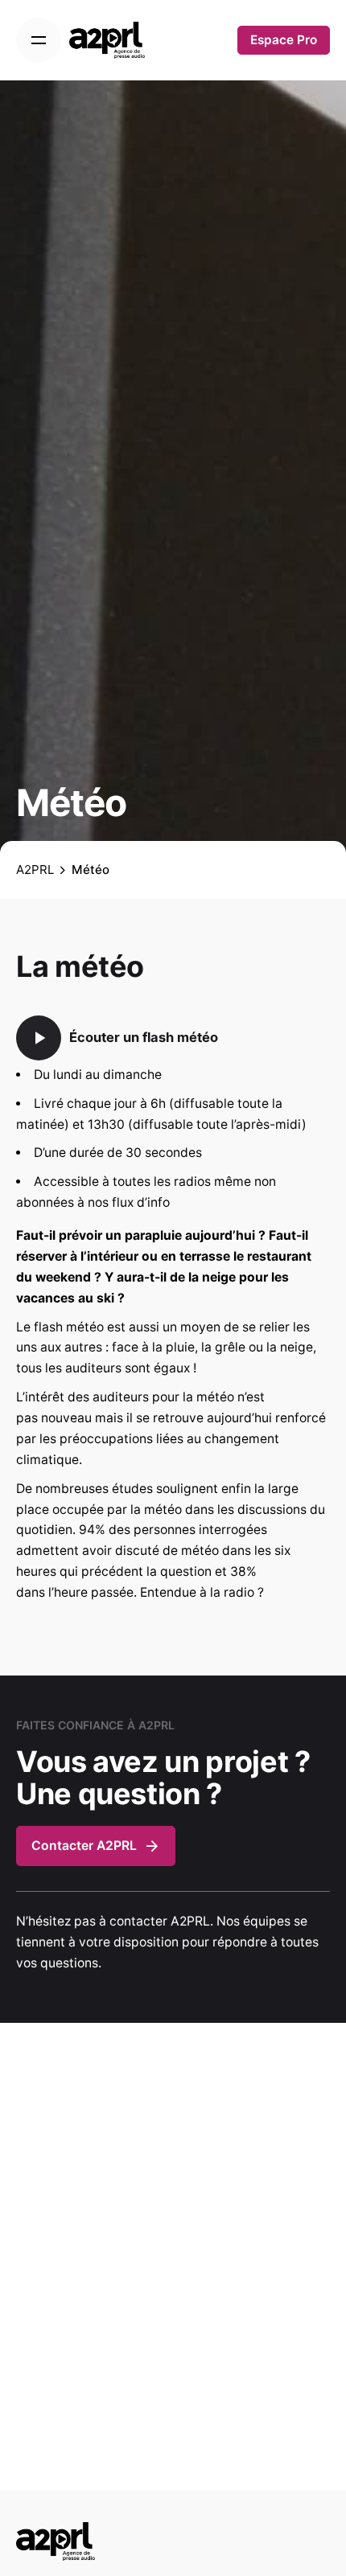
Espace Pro (284, 40)
